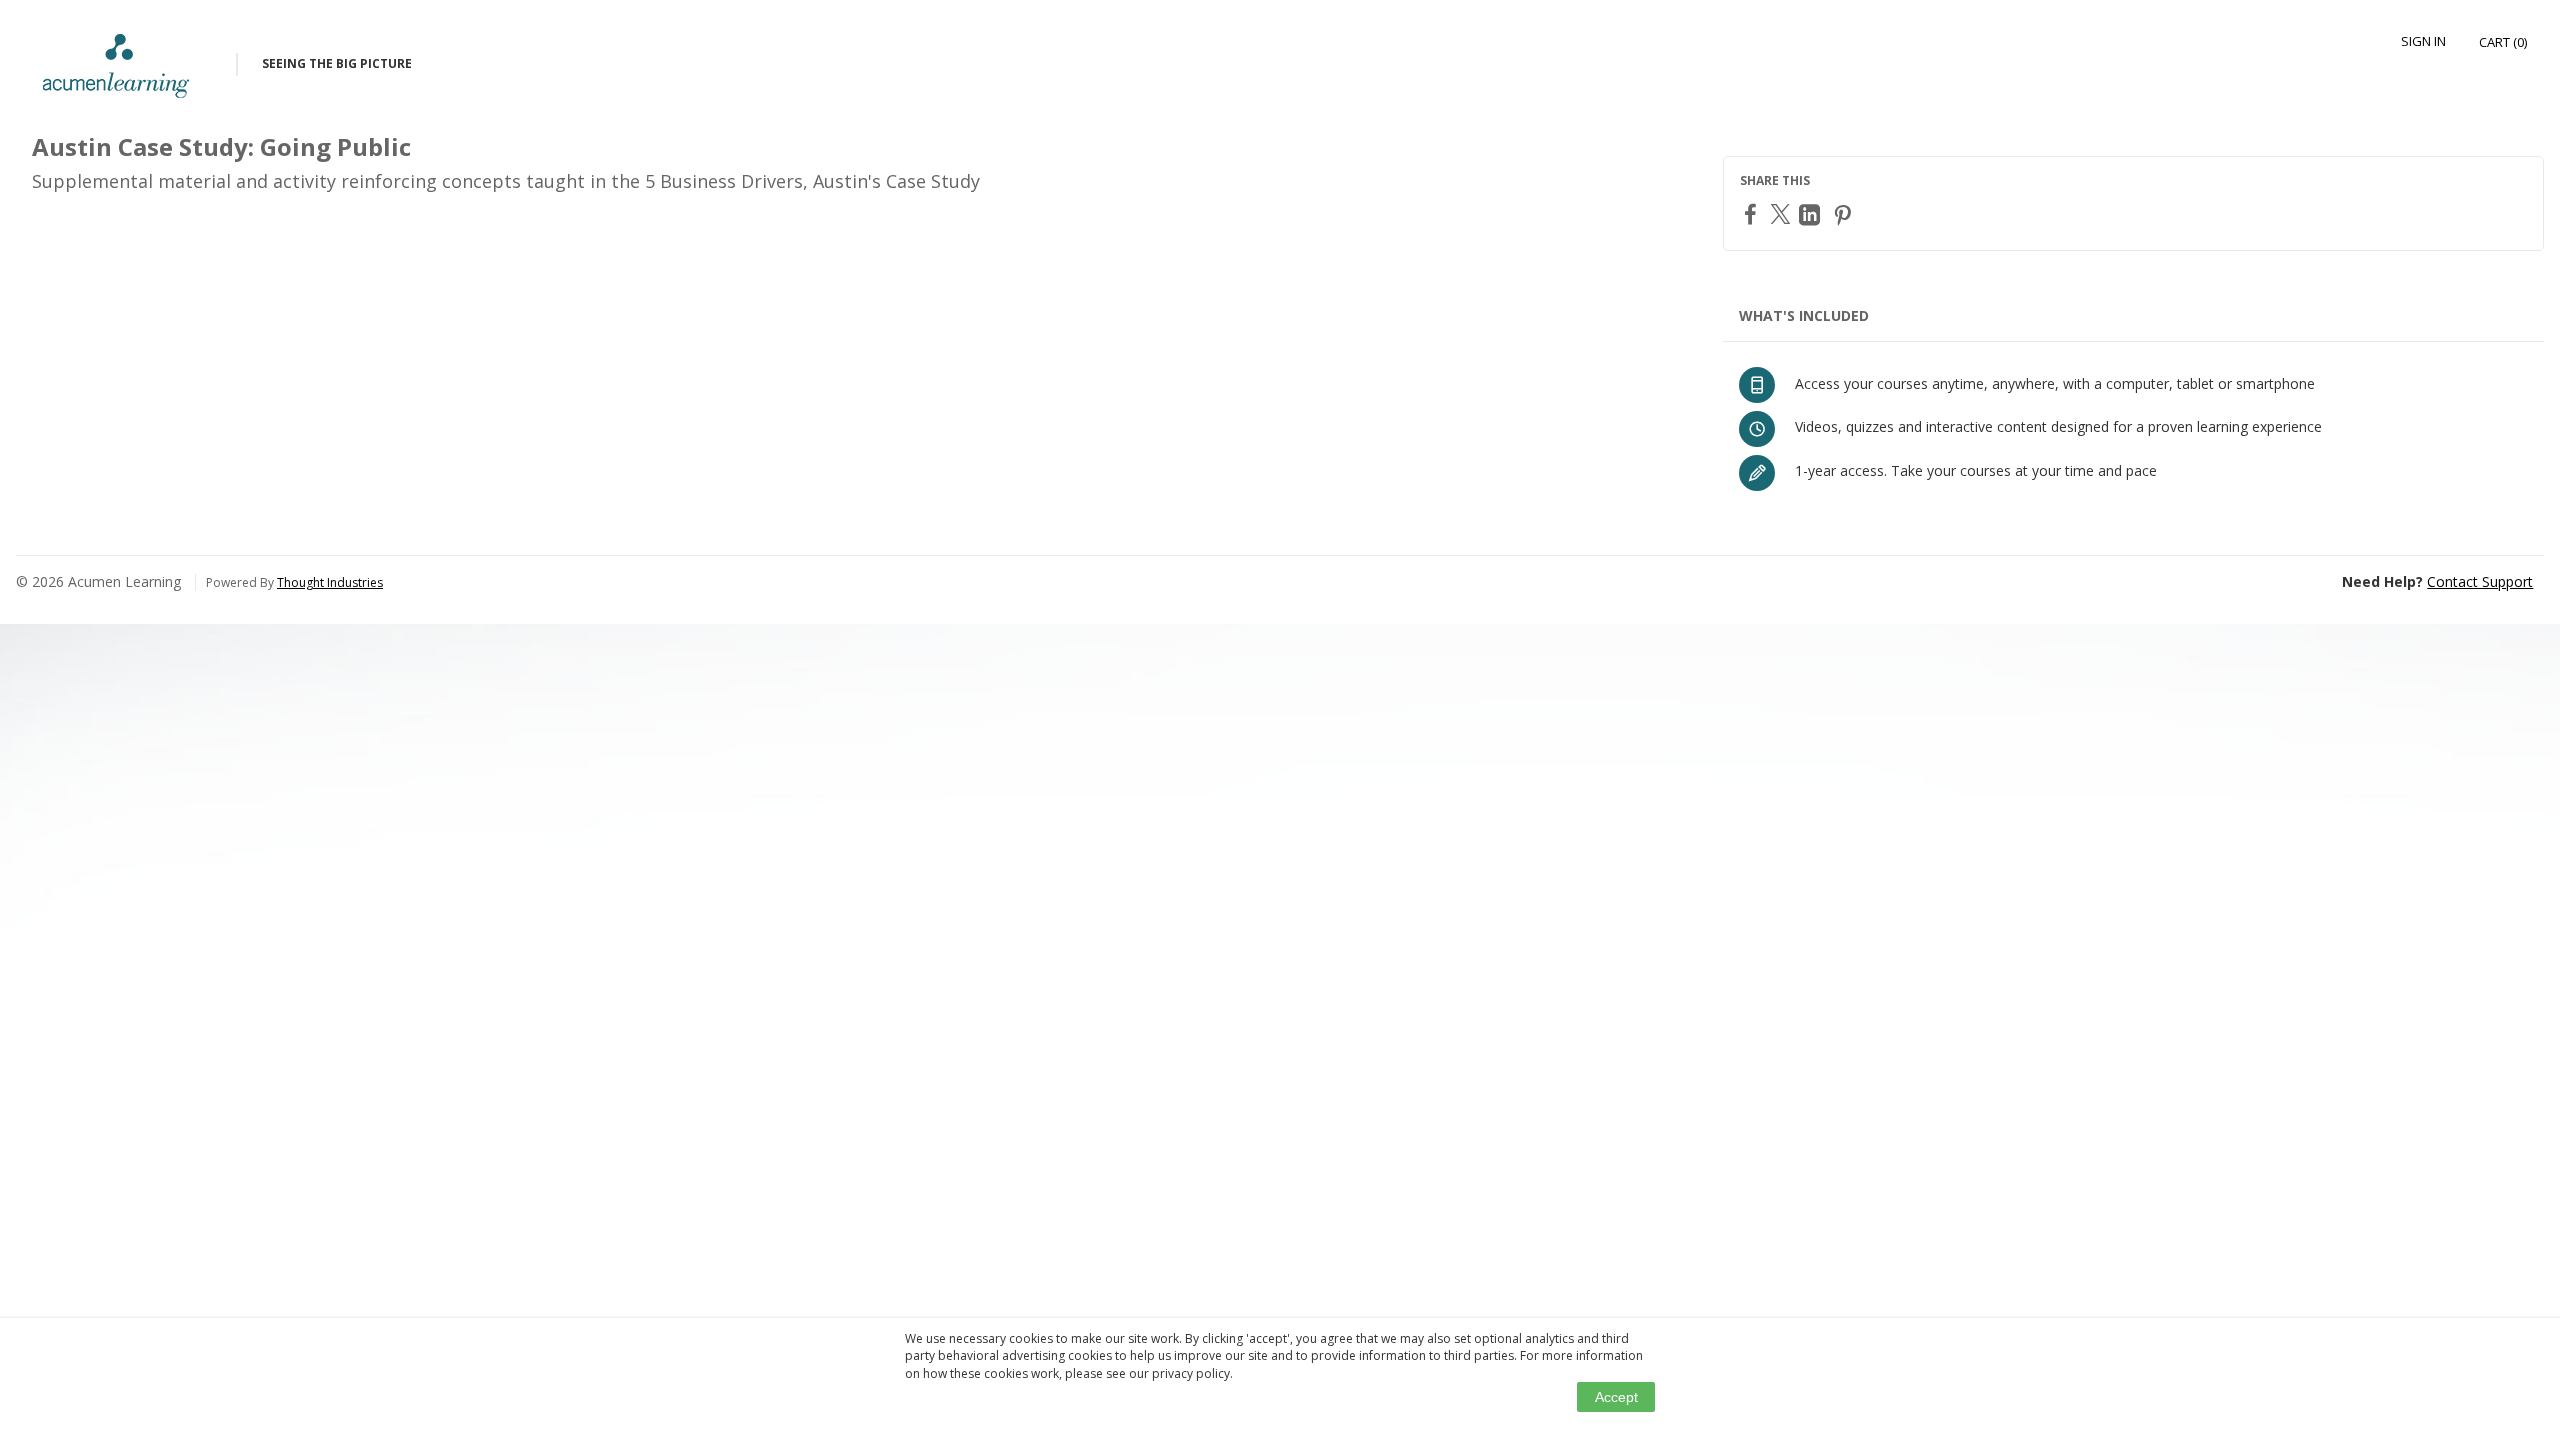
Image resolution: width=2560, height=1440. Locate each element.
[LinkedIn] (1812, 214)
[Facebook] (1753, 213)
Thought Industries (330, 582)
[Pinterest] (1845, 214)
